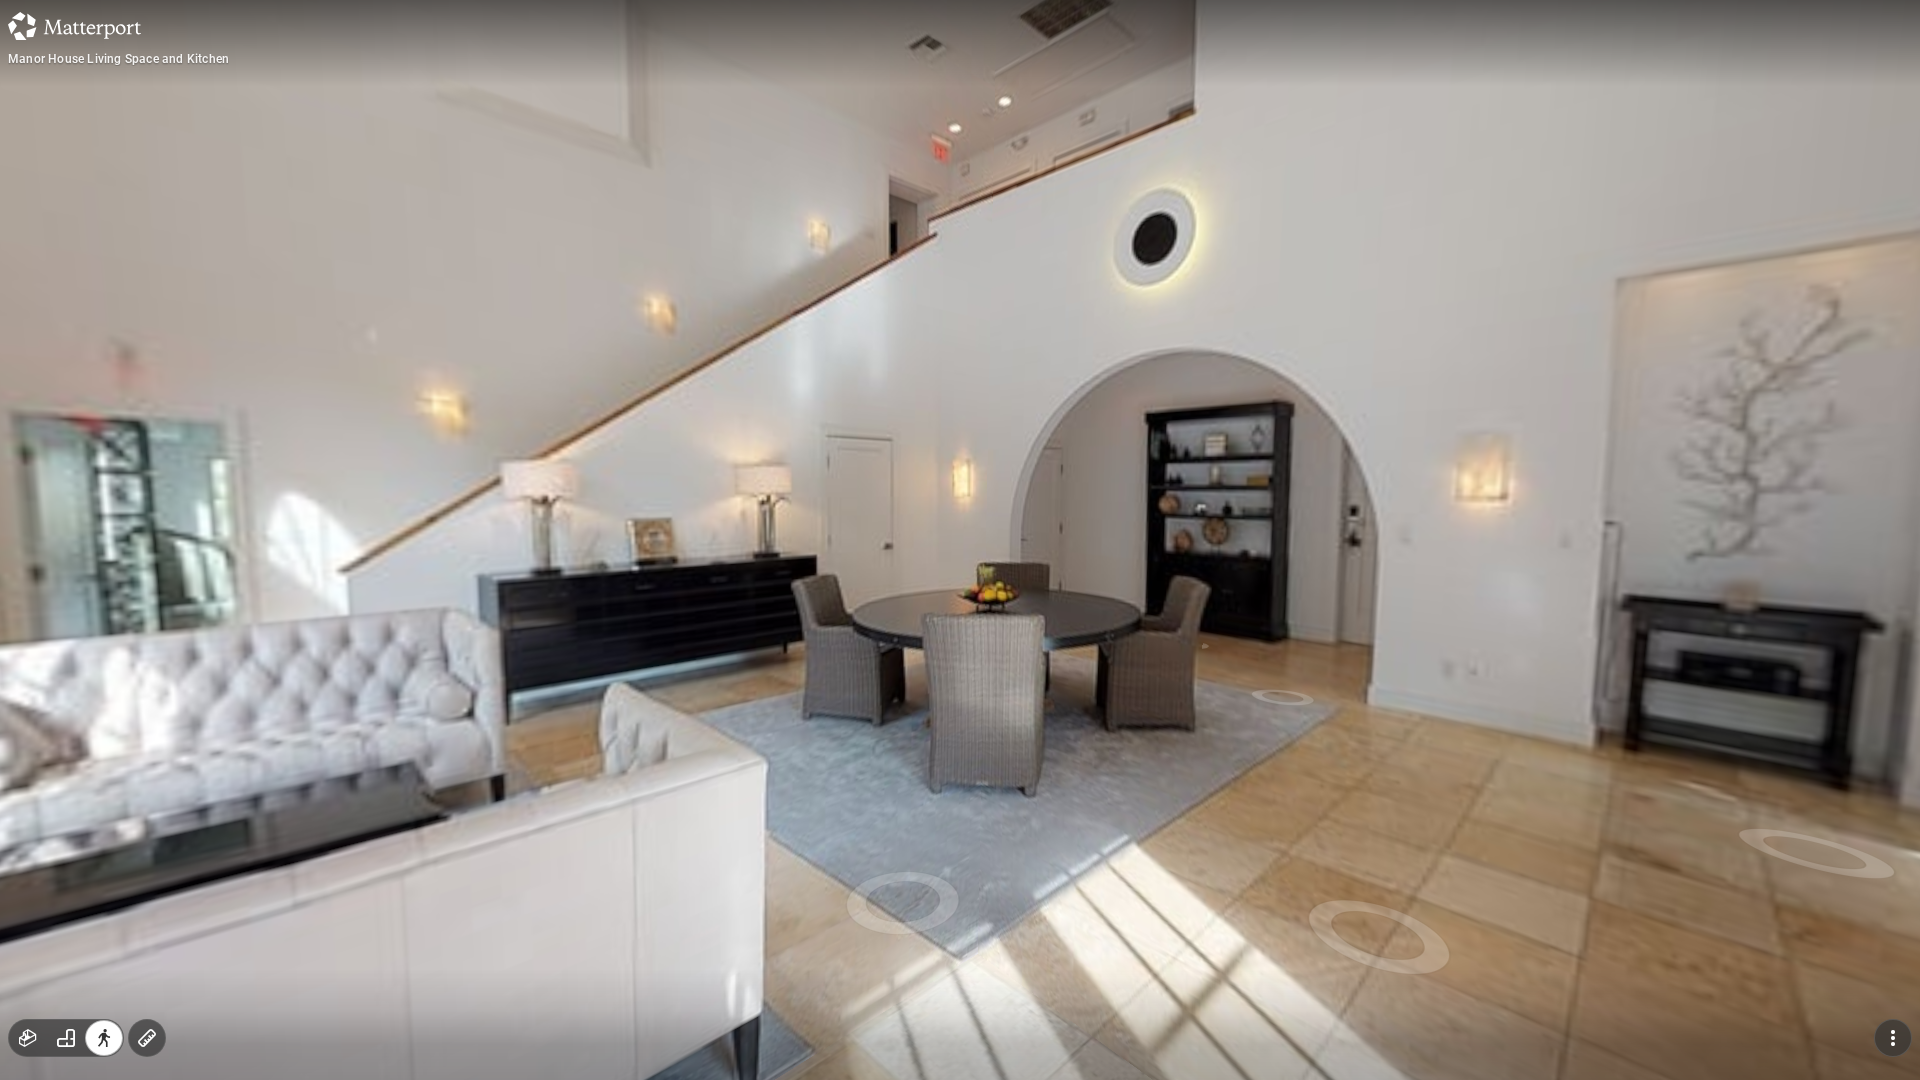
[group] (66, 1038)
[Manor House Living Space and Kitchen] (960, 540)
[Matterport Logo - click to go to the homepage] (74, 26)
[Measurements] (147, 1038)
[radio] (28, 1038)
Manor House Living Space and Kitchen (118, 59)
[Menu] (1893, 1038)
